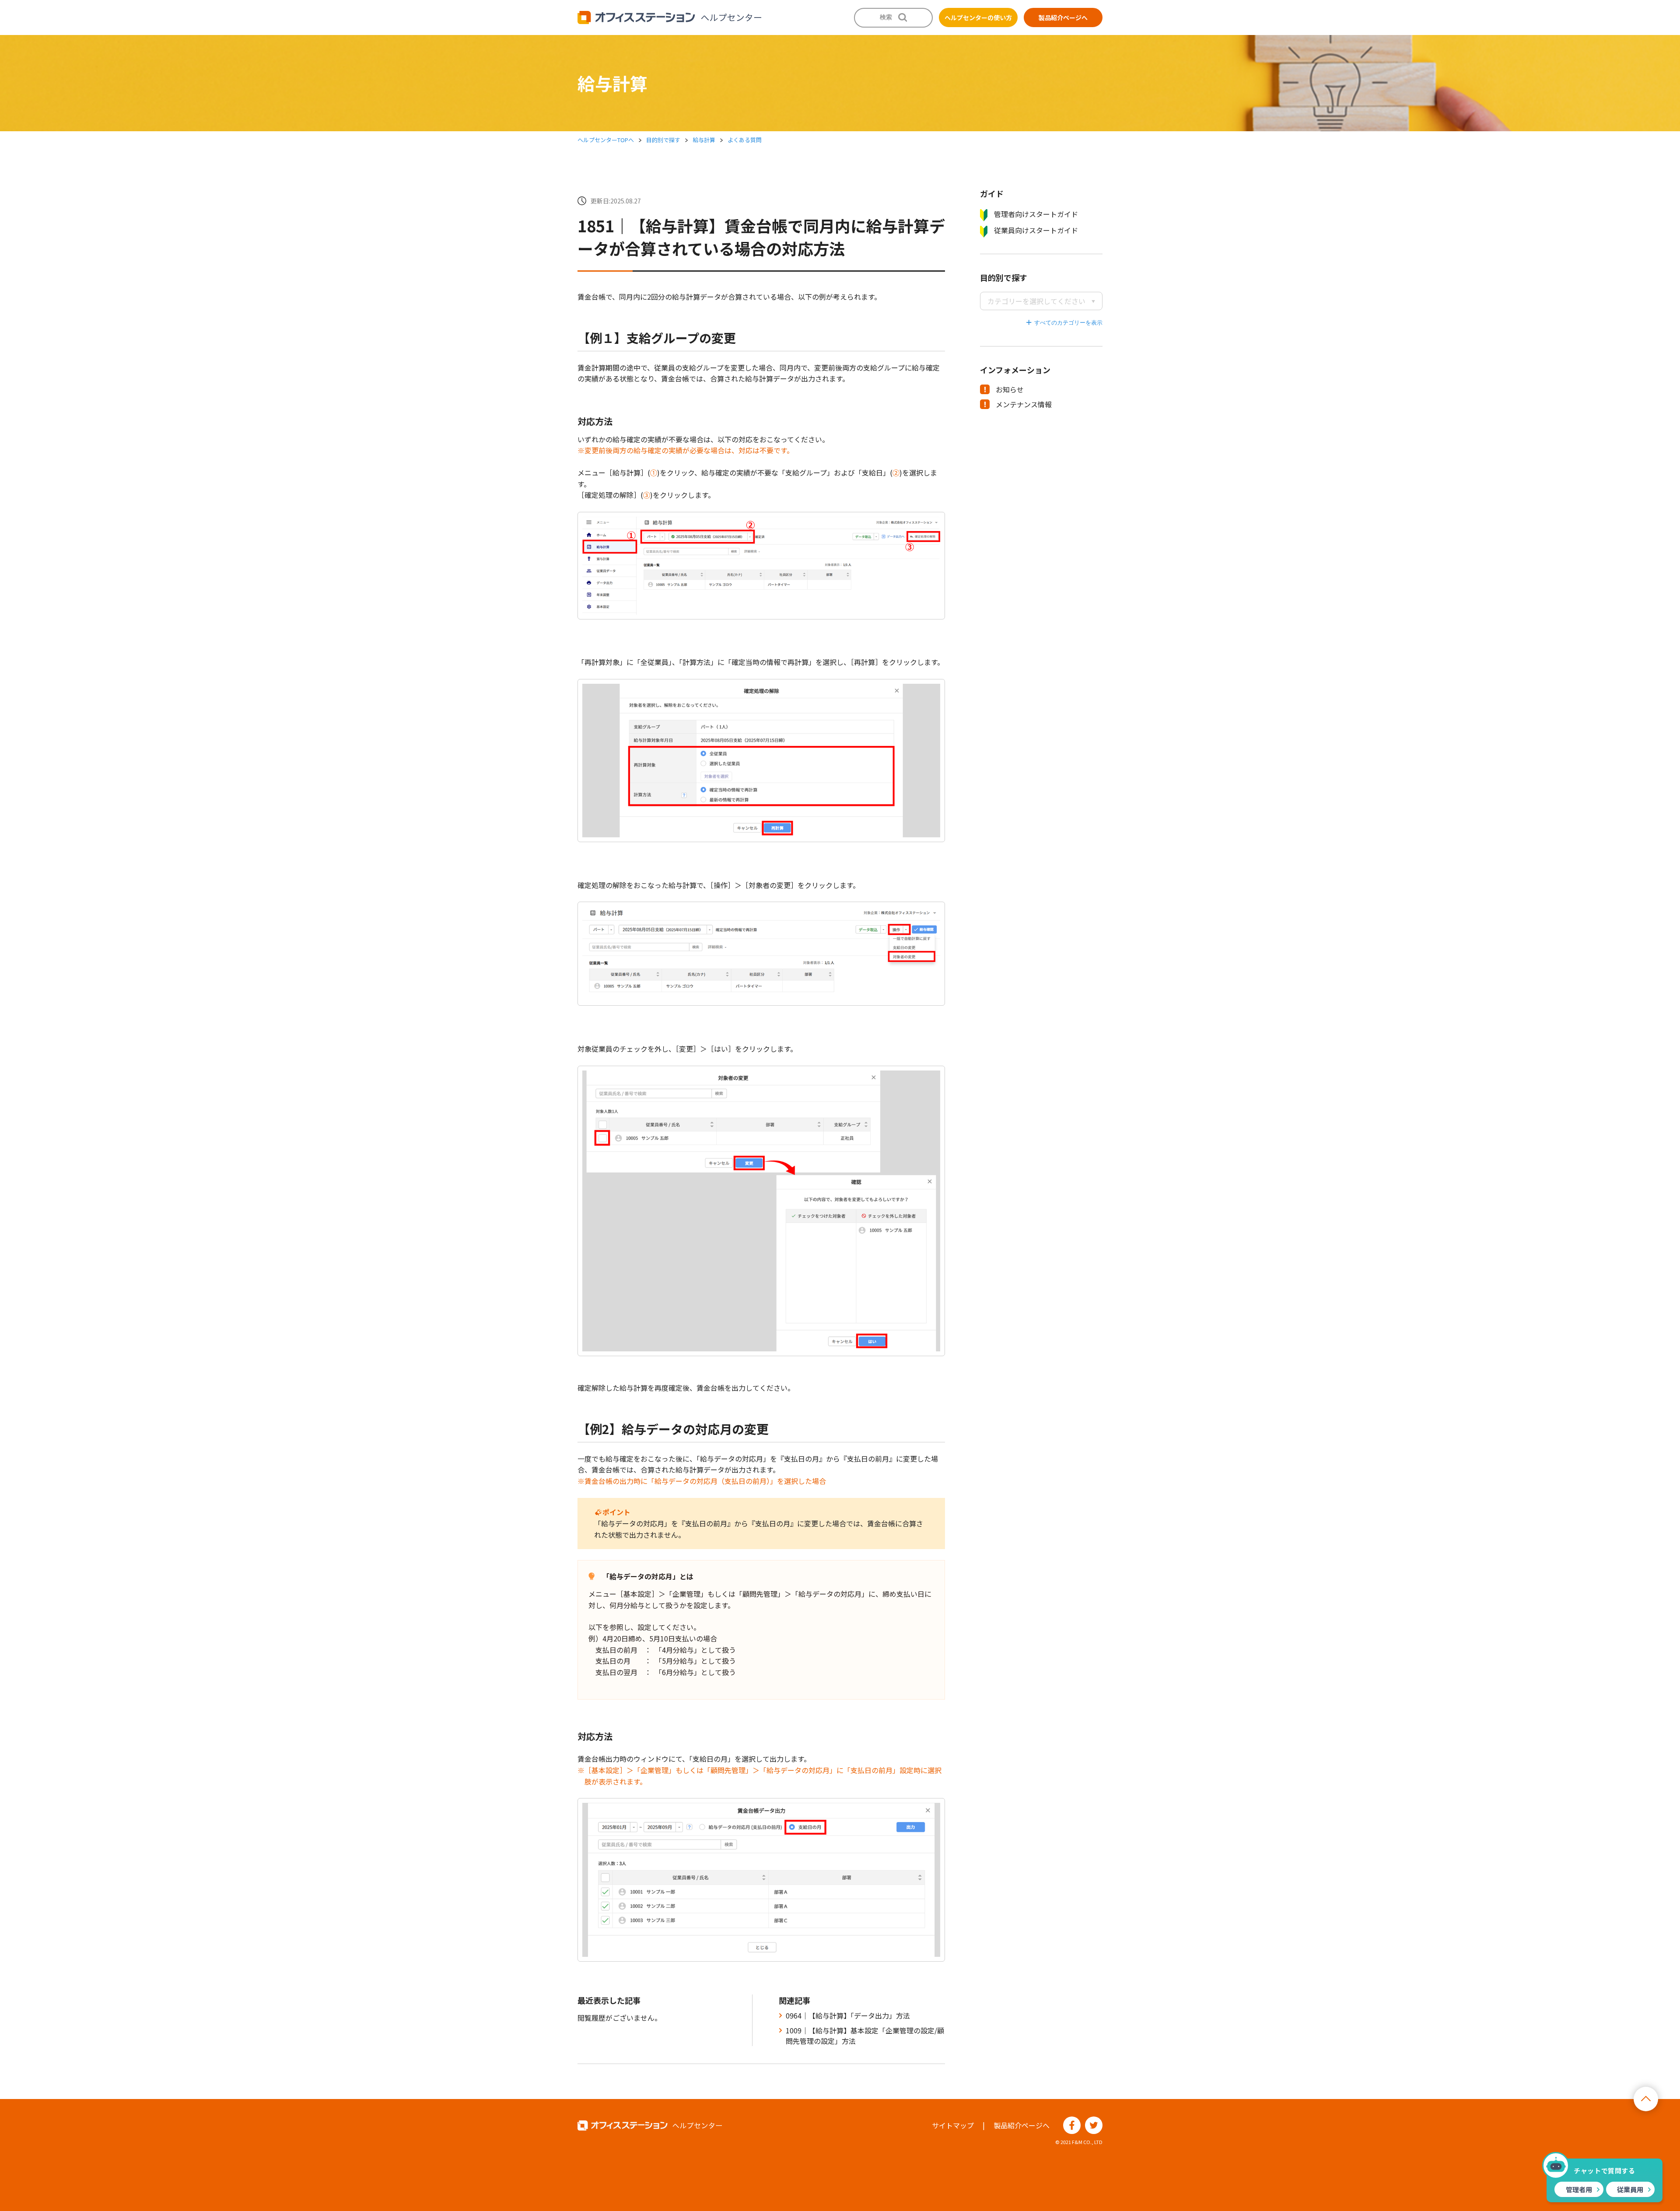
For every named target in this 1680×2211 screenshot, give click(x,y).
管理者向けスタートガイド (1036, 214)
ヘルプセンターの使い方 (978, 17)
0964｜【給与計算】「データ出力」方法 (848, 2015)
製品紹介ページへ (1063, 17)
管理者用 (1579, 2189)
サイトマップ (953, 2125)
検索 (886, 17)
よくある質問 (745, 140)
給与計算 (704, 140)
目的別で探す (663, 140)
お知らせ (1010, 389)
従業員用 (1630, 2189)
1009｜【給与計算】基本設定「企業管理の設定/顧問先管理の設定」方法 (865, 2036)
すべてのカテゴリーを (1063, 323)
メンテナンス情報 (1024, 404)
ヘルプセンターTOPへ (606, 140)
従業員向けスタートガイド (1036, 230)
